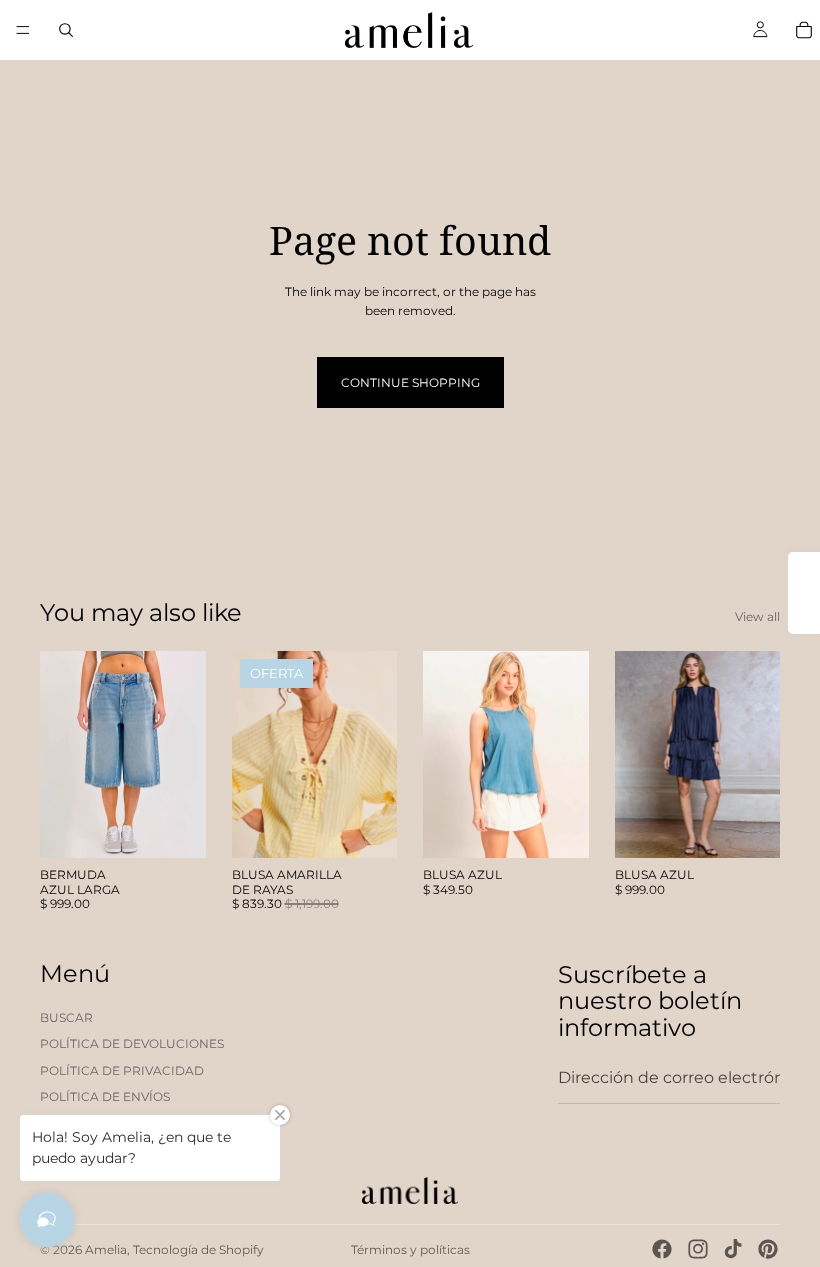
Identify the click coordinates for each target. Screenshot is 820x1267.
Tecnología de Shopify (198, 1249)
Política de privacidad (122, 1070)
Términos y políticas (410, 1249)
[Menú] (23, 30)
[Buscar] (66, 30)
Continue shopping (410, 382)
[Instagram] (698, 1249)
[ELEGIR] (175, 827)
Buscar (66, 1017)
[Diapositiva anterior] (62, 755)
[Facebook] (662, 1249)
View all (757, 616)
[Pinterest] (768, 1249)
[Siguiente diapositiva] (184, 755)
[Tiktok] (733, 1249)
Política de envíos (105, 1096)
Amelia (106, 1249)
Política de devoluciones (132, 1043)
